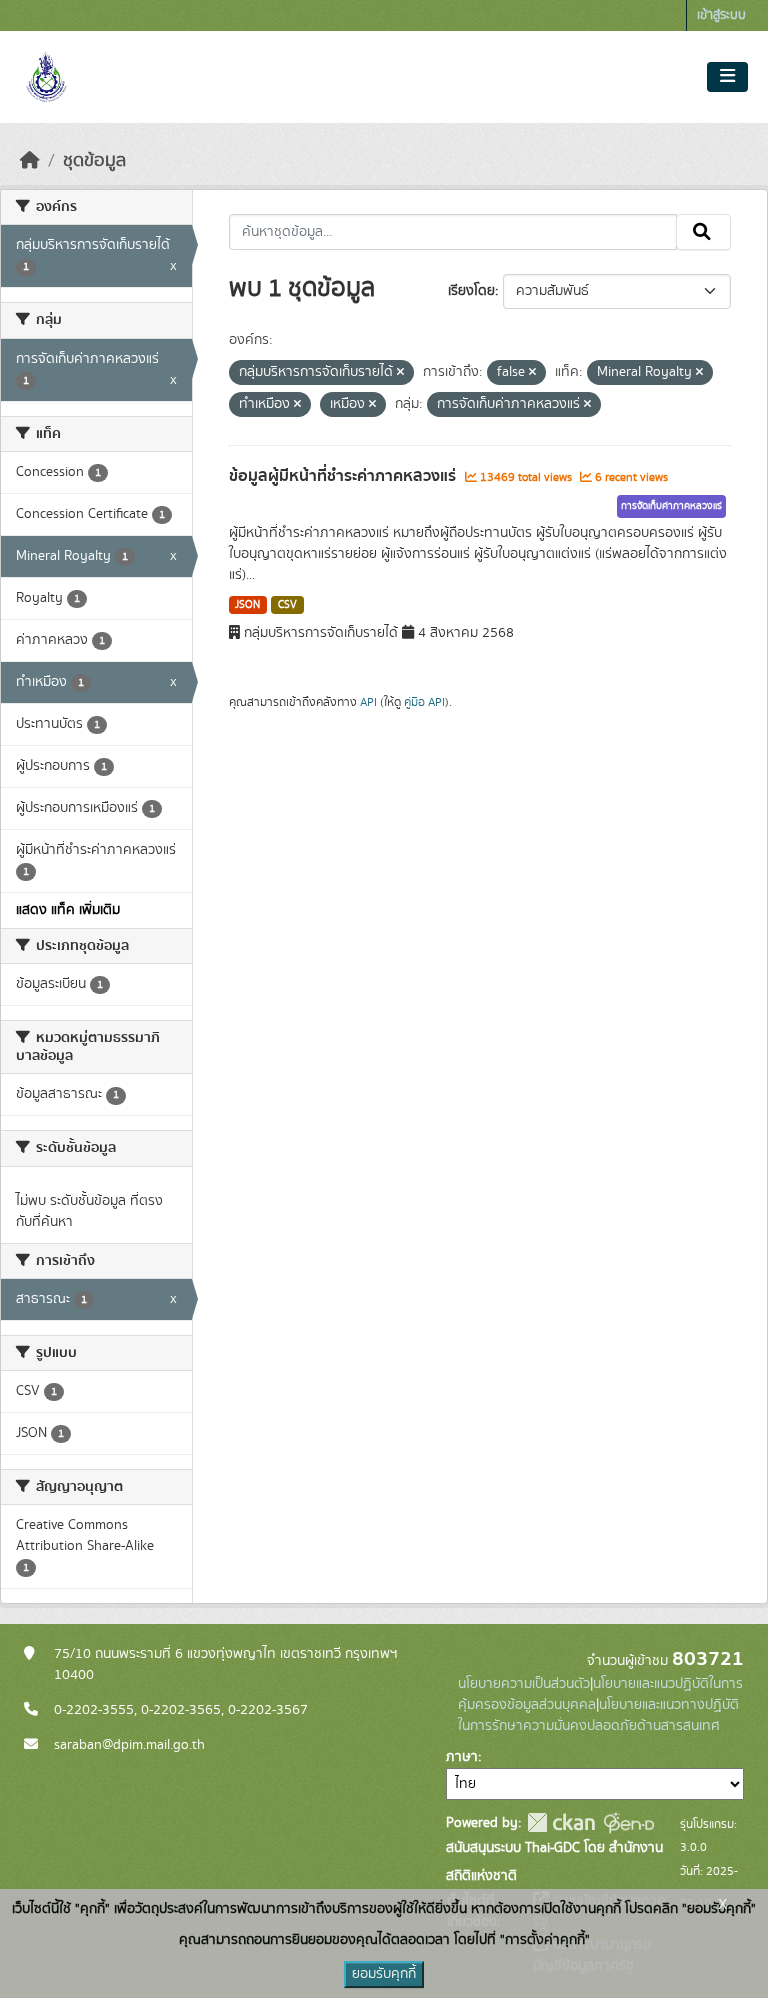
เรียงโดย (471, 291)
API (368, 702)
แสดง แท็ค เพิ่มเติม (68, 910)
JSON (247, 605)
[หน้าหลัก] (30, 161)
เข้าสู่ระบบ (721, 15)
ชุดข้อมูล (94, 161)
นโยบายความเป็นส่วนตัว (524, 1684)
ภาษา (462, 1757)
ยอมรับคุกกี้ (384, 1974)
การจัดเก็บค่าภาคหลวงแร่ (671, 506)
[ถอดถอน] (400, 373)
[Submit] (703, 232)
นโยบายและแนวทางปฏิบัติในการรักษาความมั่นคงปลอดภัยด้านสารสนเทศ (598, 1715)
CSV (287, 605)
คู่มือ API (424, 702)
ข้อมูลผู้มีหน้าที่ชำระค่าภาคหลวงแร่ (344, 476)
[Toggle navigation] (727, 77)
